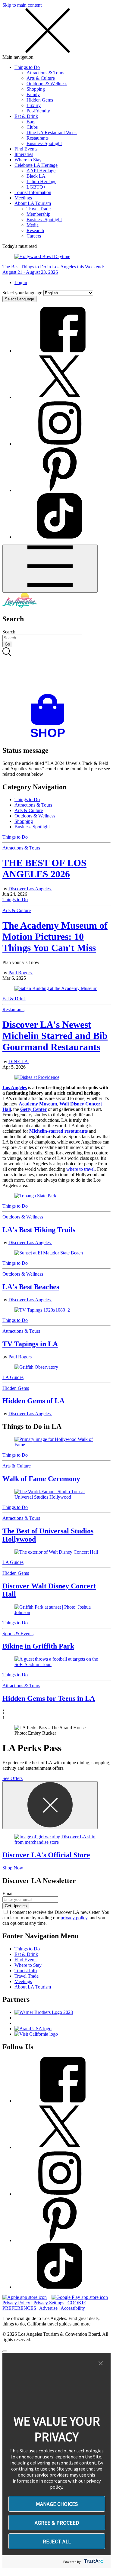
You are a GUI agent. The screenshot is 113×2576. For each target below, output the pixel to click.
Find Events (26, 149)
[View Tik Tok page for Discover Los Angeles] (60, 537)
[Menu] (50, 569)
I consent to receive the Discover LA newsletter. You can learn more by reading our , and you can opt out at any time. (56, 1918)
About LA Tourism (33, 203)
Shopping (36, 89)
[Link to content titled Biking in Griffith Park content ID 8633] (56, 1610)
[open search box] (56, 671)
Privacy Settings (49, 2303)
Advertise (48, 2308)
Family (33, 94)
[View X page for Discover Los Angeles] (60, 397)
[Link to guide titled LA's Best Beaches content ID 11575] (56, 1253)
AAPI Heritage (41, 171)
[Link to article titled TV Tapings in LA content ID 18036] (56, 1310)
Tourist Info (26, 1971)
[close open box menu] (48, 52)
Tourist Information (33, 192)
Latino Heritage (41, 181)
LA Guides (13, 1377)
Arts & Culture (41, 78)
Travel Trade (39, 209)
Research (35, 230)
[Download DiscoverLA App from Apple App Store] (25, 2297)
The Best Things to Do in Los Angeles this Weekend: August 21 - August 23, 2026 (53, 269)
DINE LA (19, 1061)
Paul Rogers (21, 973)
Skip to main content (22, 5)
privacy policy (74, 1918)
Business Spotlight (44, 143)
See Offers (13, 1778)
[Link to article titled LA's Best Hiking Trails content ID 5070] (56, 1196)
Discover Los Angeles (30, 889)
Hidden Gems (40, 100)
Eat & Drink (26, 116)
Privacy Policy (16, 2303)
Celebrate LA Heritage (36, 165)
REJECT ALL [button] (57, 2541)
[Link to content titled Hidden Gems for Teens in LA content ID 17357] (56, 1662)
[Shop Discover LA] (50, 738)
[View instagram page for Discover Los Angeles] (60, 444)
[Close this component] (50, 1805)
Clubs (32, 127)
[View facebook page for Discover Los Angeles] (60, 351)
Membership (38, 214)
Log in (21, 282)
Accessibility (73, 2308)
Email (8, 1893)
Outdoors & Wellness (47, 84)
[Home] (20, 606)
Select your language (22, 293)
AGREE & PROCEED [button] (57, 2523)
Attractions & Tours (45, 73)
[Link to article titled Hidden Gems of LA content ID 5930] (56, 1367)
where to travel (80, 1169)
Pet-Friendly (38, 111)
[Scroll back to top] (5, 2351)
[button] (101, 2364)
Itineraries (24, 154)
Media (33, 225)
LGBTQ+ (36, 187)
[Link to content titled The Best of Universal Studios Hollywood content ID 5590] (56, 1494)
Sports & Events (18, 1634)
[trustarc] (93, 2562)
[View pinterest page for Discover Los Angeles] (60, 490)
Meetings (23, 198)
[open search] (56, 671)
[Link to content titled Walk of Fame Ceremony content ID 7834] (56, 1442)
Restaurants (38, 138)
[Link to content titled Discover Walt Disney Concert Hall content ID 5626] (56, 1552)
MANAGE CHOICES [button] (57, 2504)
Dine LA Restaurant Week (52, 133)
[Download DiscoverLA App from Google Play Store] (80, 2297)
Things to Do (27, 67)
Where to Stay (28, 160)
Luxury (34, 105)
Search (9, 632)
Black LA (36, 176)
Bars (31, 122)
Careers (34, 236)
